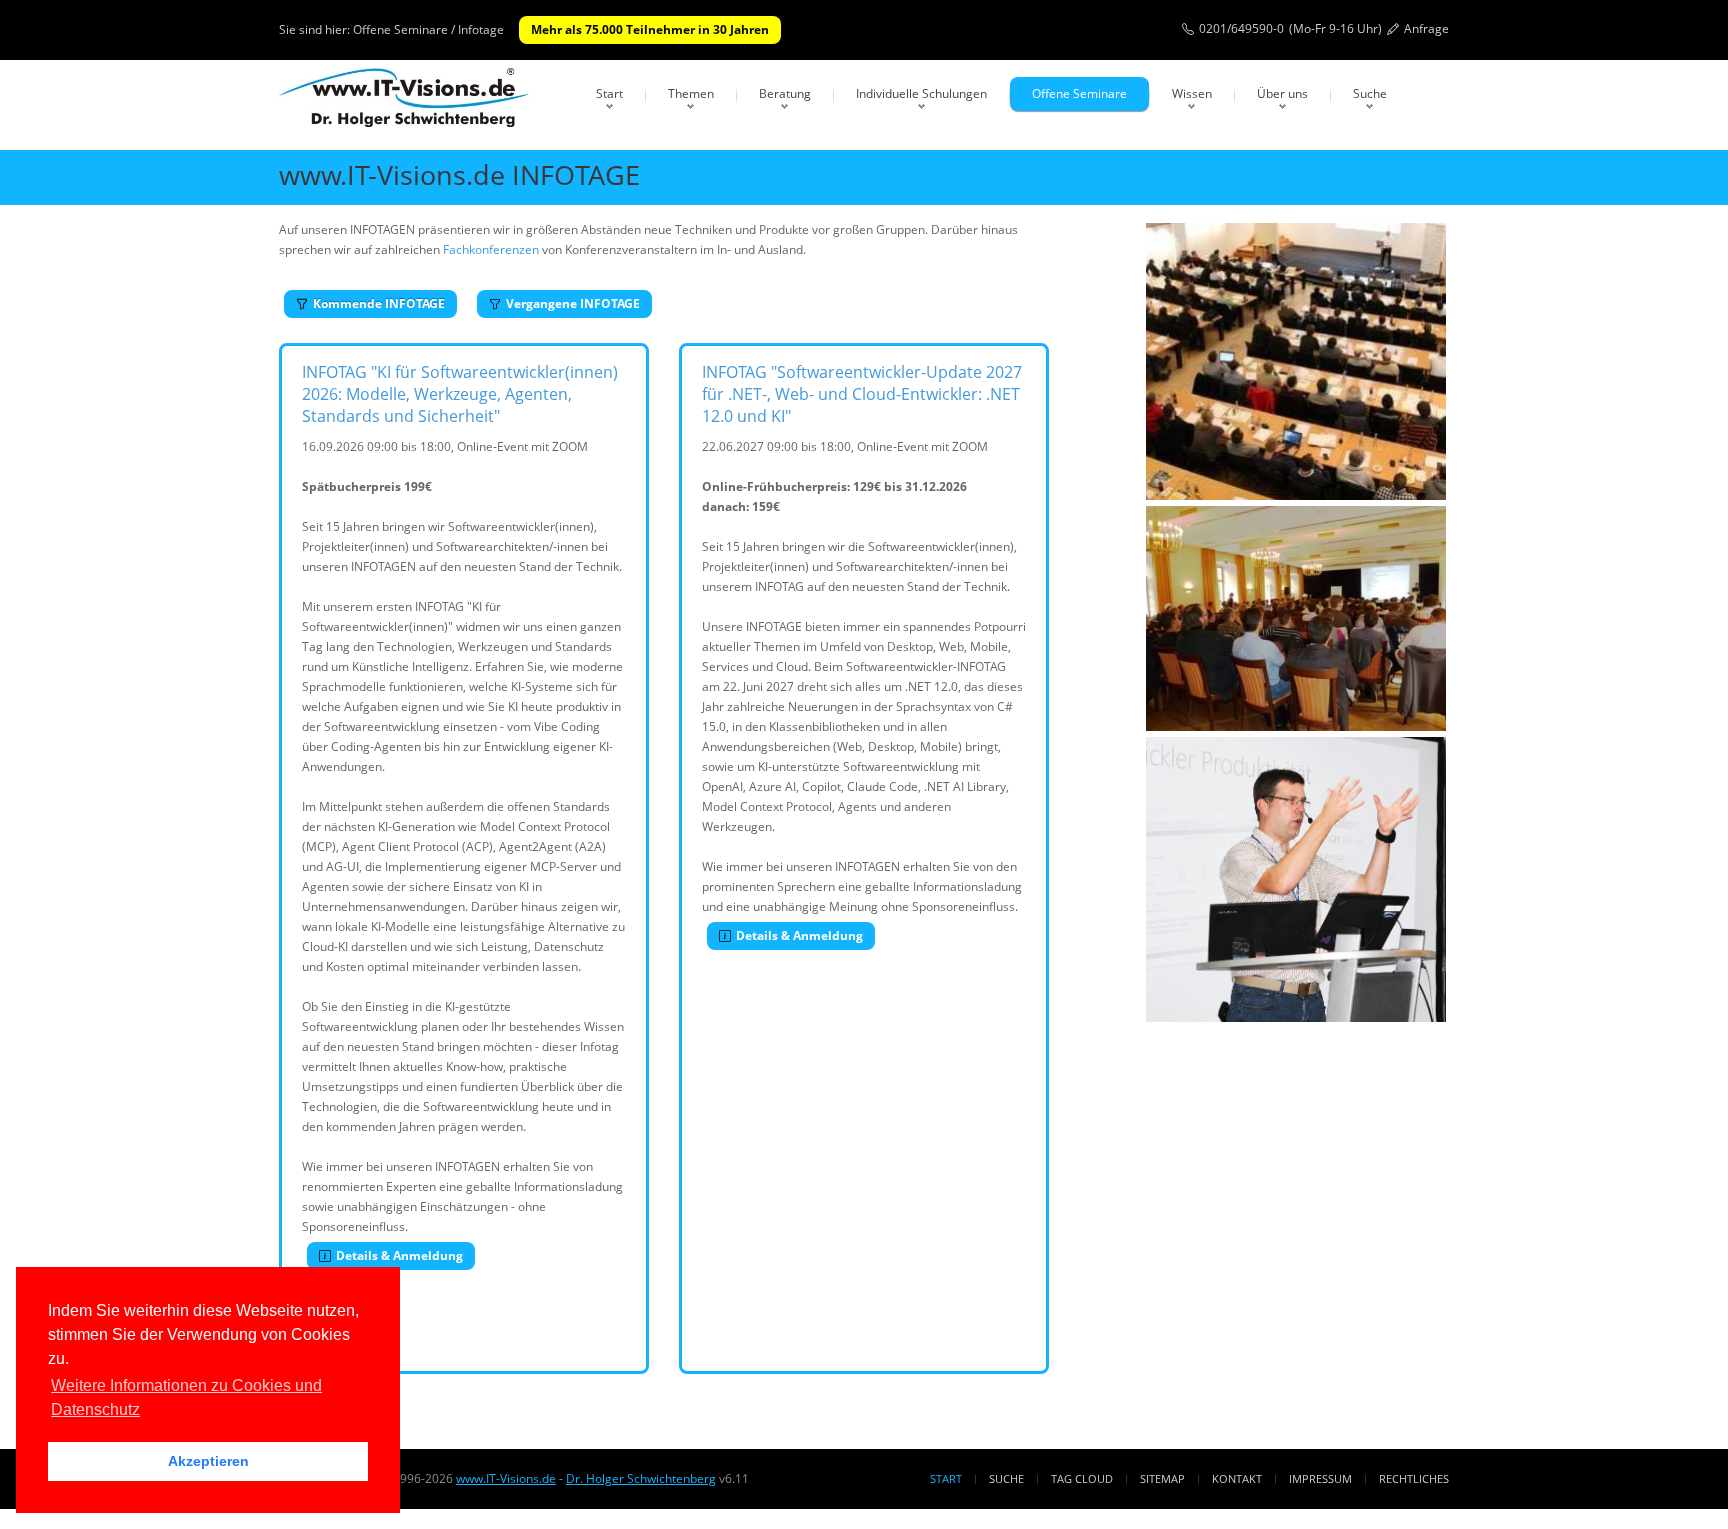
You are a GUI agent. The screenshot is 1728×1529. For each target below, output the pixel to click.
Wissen (1192, 93)
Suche (1370, 93)
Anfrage (1426, 28)
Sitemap (1162, 1478)
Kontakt (1237, 1478)
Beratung (785, 93)
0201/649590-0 (1241, 28)
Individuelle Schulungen (921, 93)
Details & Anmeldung (399, 1255)
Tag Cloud (1082, 1478)
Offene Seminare (1079, 93)
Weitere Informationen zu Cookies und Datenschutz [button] (186, 1397)
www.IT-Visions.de (506, 1478)
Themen (691, 93)
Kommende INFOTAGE (379, 303)
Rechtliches (1414, 1478)
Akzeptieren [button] (208, 1461)
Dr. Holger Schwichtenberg (641, 1478)
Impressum (1320, 1478)
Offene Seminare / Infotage (428, 29)
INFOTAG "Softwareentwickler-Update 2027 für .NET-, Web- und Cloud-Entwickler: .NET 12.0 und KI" (862, 394)
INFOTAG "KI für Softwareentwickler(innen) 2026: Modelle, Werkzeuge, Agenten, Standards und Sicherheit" (460, 394)
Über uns (1282, 93)
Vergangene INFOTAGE (573, 303)
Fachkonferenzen (491, 249)
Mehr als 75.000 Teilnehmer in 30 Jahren (650, 29)
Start (609, 93)
